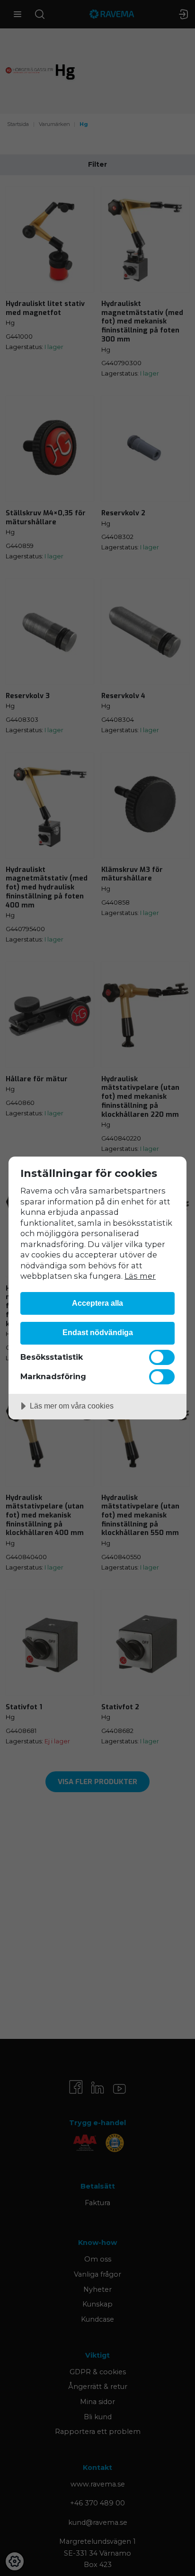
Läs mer (140, 1276)
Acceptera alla (97, 1303)
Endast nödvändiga (98, 1332)
